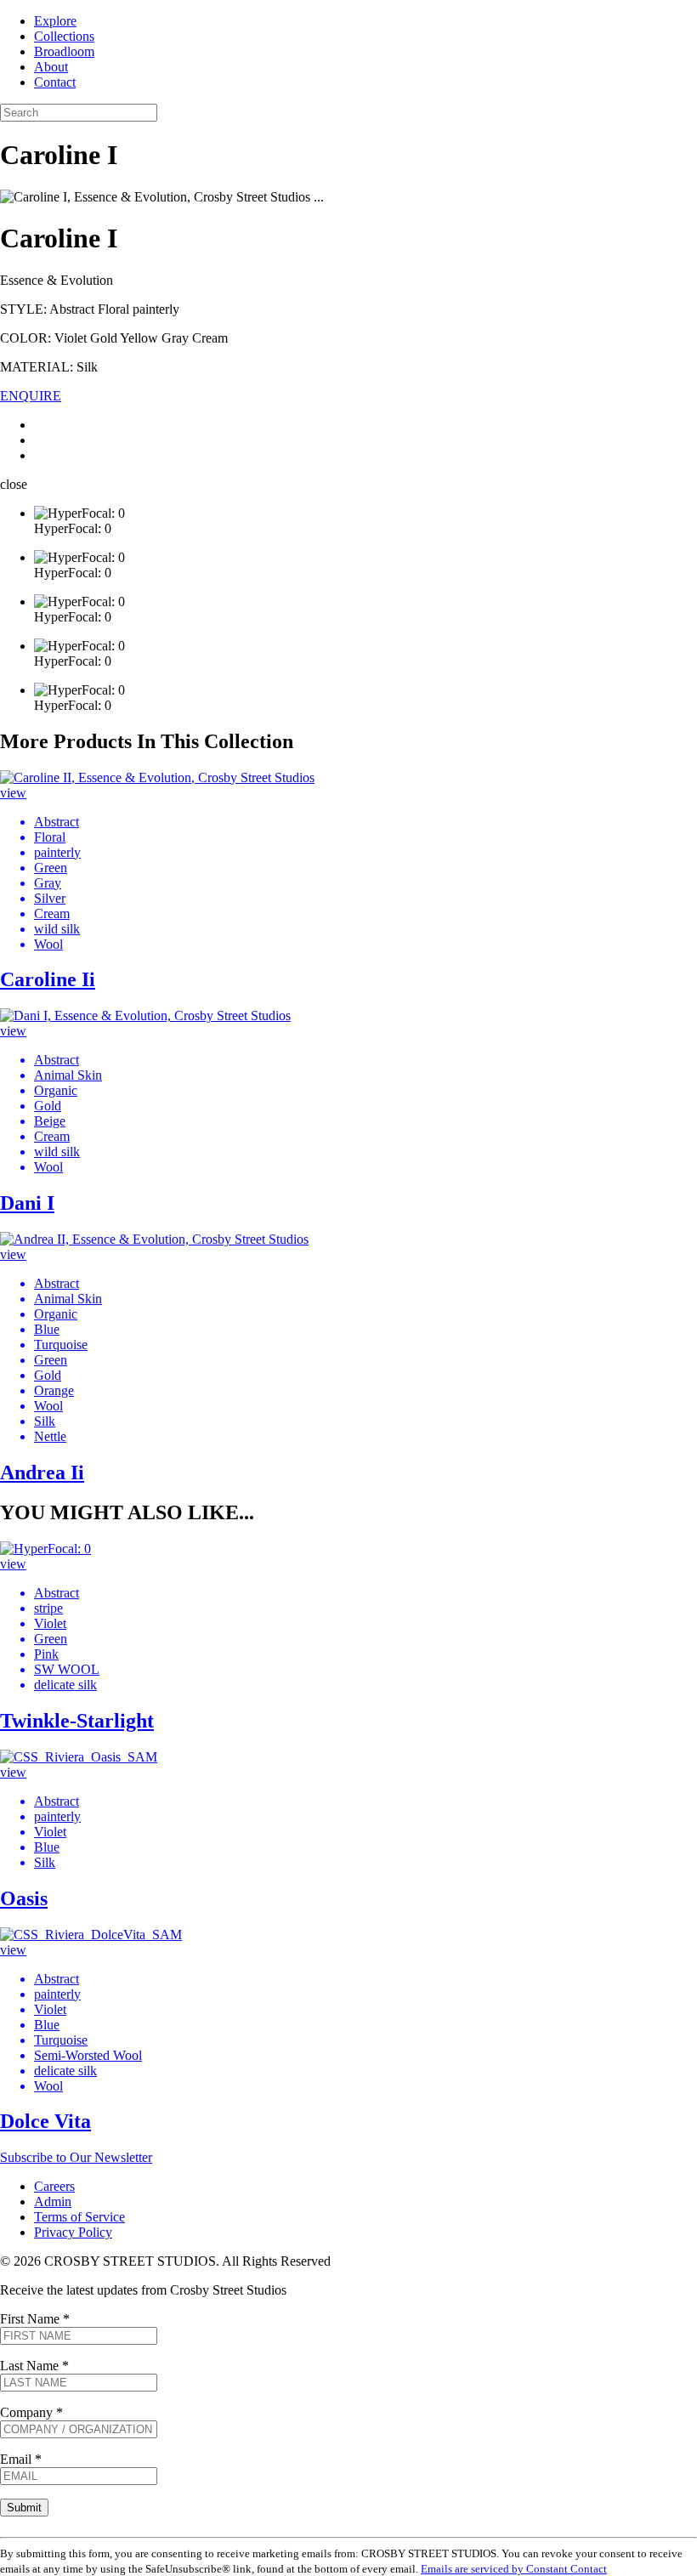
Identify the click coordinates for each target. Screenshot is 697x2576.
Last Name (34, 2366)
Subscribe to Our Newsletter (76, 2157)
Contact (55, 82)
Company (31, 2412)
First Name (35, 2319)
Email (21, 2459)
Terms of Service (79, 2217)
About (51, 67)
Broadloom (64, 51)
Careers (54, 2186)
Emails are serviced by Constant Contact (514, 2569)
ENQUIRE (31, 396)
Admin (53, 2202)
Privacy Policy (73, 2232)
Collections (64, 36)
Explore (55, 21)
